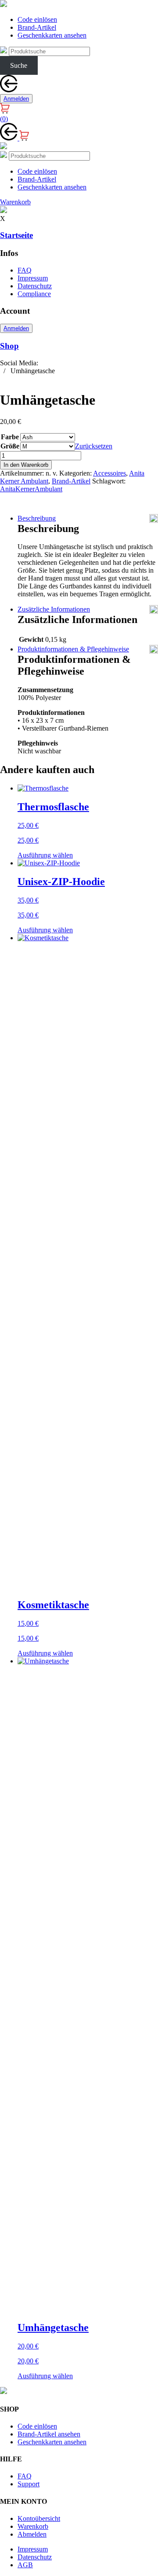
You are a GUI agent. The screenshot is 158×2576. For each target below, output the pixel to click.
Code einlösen (37, 19)
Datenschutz (35, 286)
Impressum (33, 278)
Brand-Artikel (37, 27)
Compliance (34, 294)
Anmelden (16, 99)
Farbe (10, 437)
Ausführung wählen (45, 855)
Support (29, 2484)
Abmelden (32, 2534)
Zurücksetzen (94, 446)
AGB (25, 2565)
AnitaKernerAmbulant (31, 489)
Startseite (16, 235)
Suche (19, 65)
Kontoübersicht (39, 2518)
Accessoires (110, 473)
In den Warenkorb (26, 465)
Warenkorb (33, 2526)
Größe (10, 446)
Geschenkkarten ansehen (52, 35)
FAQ (25, 270)
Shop (9, 346)
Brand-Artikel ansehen (49, 2434)
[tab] (88, 518)
